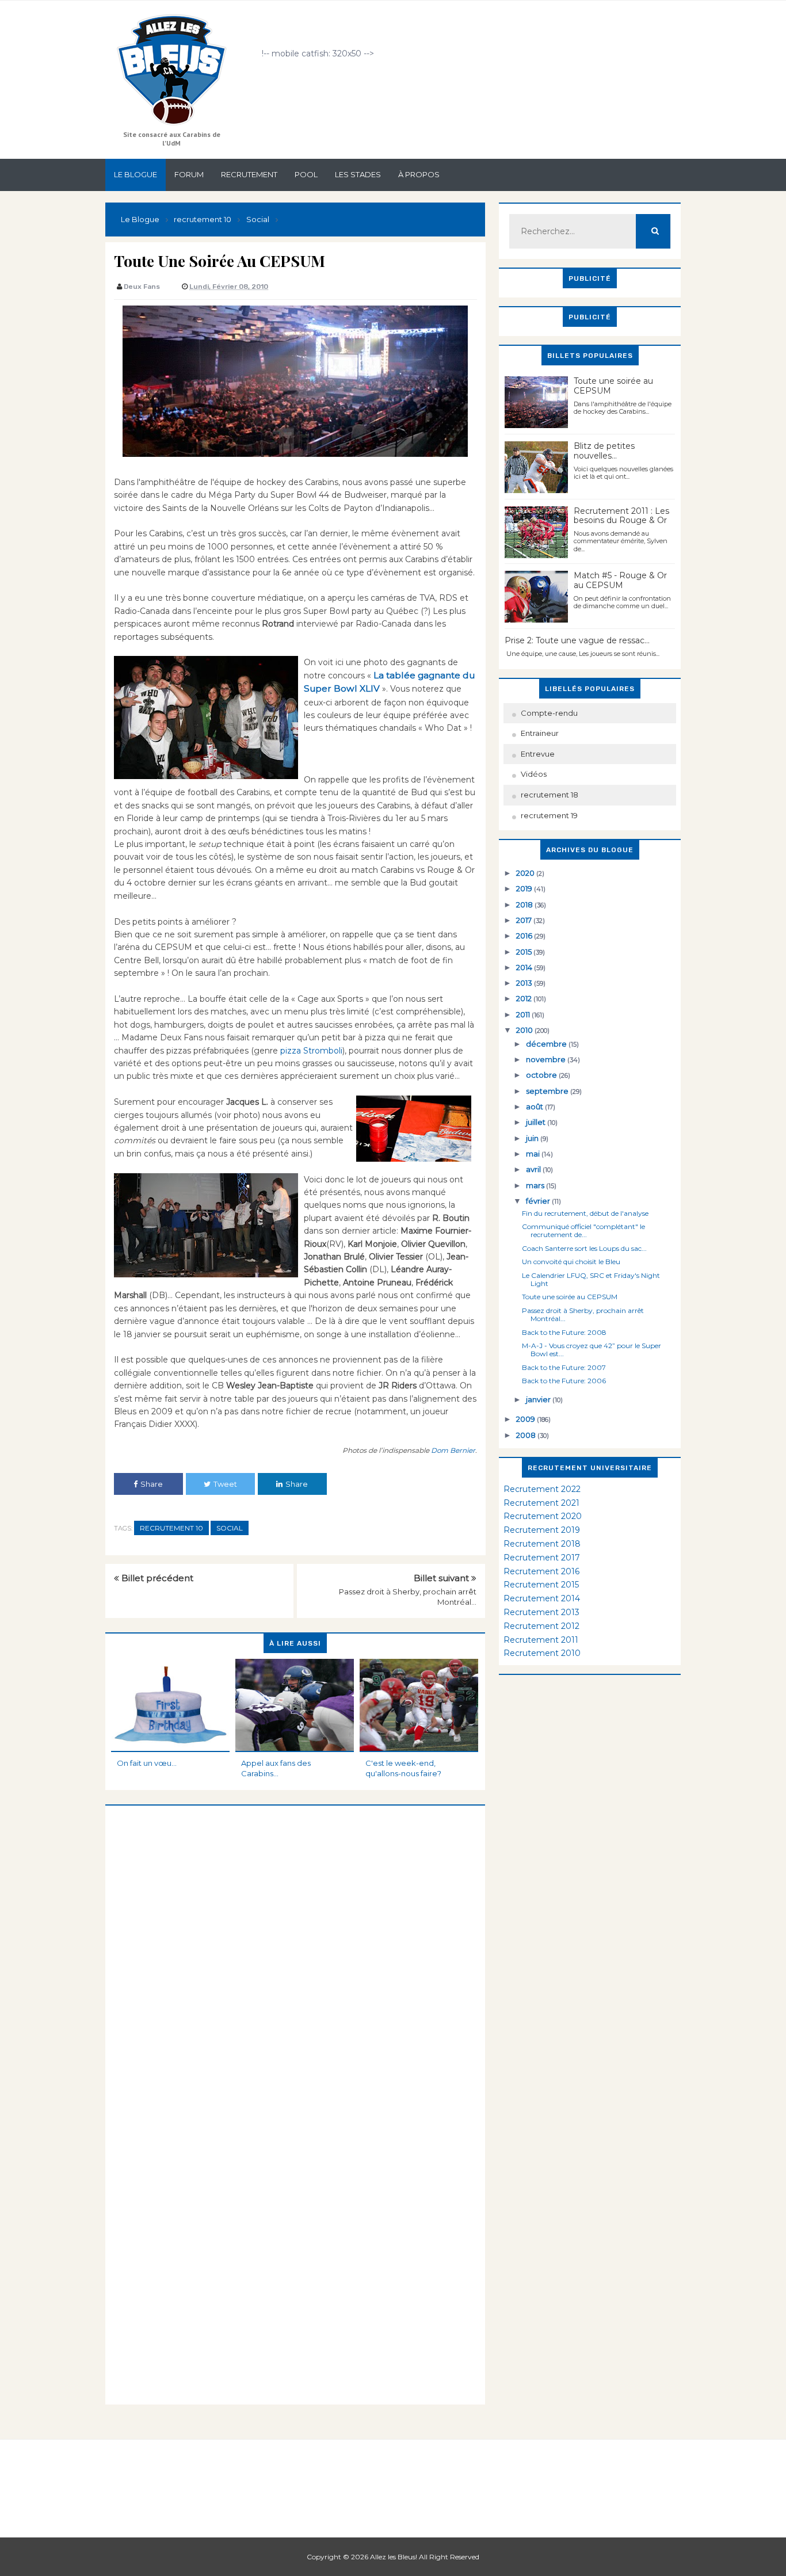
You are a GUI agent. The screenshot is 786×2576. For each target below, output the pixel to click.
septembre (548, 1091)
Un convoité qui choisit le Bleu (571, 1262)
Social (230, 1528)
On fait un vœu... (147, 1763)
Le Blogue (136, 174)
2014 (525, 967)
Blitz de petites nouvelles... (604, 451)
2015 (525, 952)
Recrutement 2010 (542, 1653)
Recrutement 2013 (541, 1612)
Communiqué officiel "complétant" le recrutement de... (583, 1230)
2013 (525, 983)
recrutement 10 (171, 1528)
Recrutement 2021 (541, 1503)
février (539, 1201)
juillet (537, 1122)
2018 (525, 905)
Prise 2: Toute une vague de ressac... (577, 640)
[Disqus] (295, 1949)
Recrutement (249, 174)
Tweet (225, 1484)
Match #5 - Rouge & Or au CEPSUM (620, 580)
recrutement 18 (550, 795)
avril (534, 1169)
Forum (189, 174)
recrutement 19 (549, 815)
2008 (527, 1435)
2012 (525, 998)
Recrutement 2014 (542, 1598)
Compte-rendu (549, 713)
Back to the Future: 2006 (564, 1381)
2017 (525, 920)
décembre (547, 1044)
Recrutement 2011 (541, 1640)
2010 (525, 1030)
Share (152, 1484)
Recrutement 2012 (541, 1626)
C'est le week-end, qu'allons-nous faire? (403, 1768)
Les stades (358, 174)
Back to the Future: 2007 (564, 1367)
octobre (542, 1075)
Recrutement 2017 (542, 1558)
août (535, 1106)
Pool (306, 174)
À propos (419, 174)
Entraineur (540, 733)
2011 (524, 1014)
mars (536, 1185)
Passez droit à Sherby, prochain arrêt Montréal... (583, 1314)
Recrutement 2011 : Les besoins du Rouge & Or (621, 516)
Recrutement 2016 (541, 1571)
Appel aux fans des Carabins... (276, 1768)
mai (534, 1154)
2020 (526, 873)
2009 (526, 1419)
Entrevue (538, 754)
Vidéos (534, 774)
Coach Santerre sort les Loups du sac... (584, 1248)
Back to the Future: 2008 (564, 1332)
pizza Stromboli (310, 1051)
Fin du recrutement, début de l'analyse (585, 1213)
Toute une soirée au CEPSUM (613, 386)
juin (533, 1138)
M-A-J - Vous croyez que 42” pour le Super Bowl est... (592, 1350)
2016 (525, 936)
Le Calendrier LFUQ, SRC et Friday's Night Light (591, 1279)
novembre (547, 1059)
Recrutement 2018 (542, 1544)
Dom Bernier (452, 1450)
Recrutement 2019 (542, 1530)
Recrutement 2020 (543, 1516)
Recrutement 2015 (541, 1585)
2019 (525, 888)
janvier (539, 1399)
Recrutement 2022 (542, 1489)
